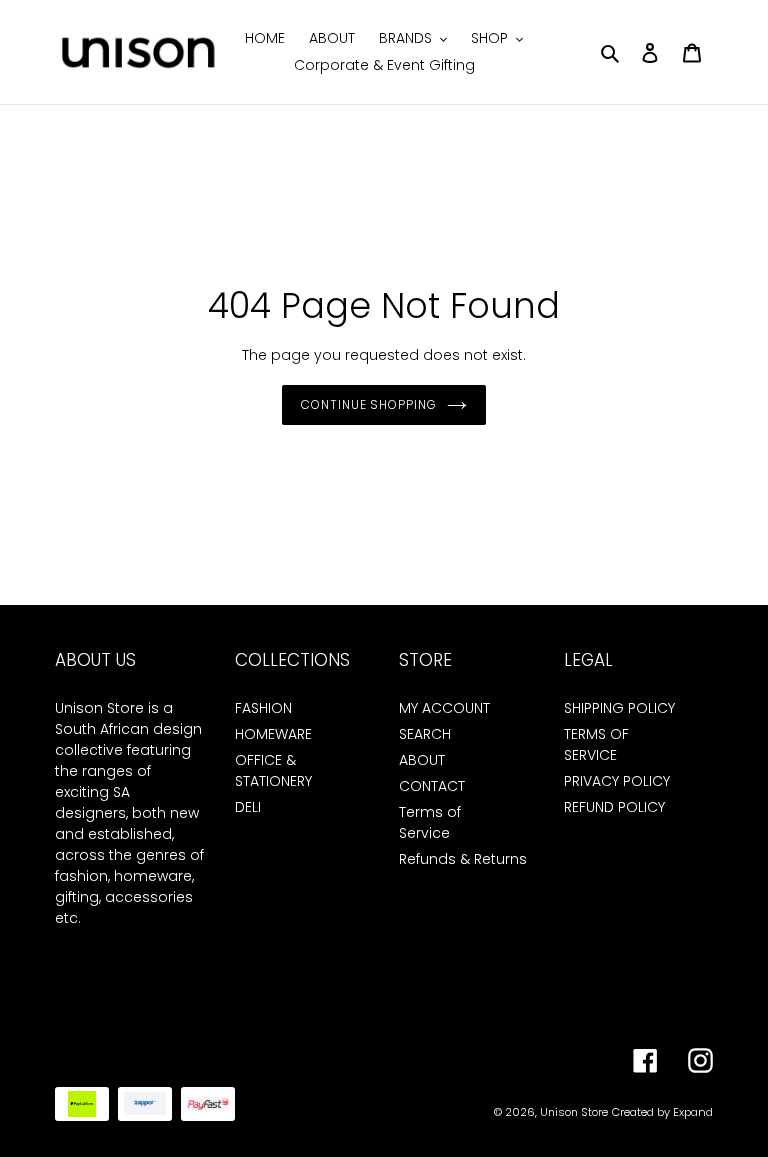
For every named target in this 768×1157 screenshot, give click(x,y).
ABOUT (422, 760)
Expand (693, 1112)
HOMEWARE (273, 734)
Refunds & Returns (463, 859)
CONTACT (432, 786)
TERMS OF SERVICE (596, 744)
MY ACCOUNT (444, 708)
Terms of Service (430, 822)
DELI (248, 807)
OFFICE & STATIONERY (273, 770)
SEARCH (425, 734)
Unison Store (574, 1112)
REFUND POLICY (614, 807)
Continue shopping (369, 404)
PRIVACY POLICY (617, 781)
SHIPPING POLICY (619, 708)
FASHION (263, 708)
